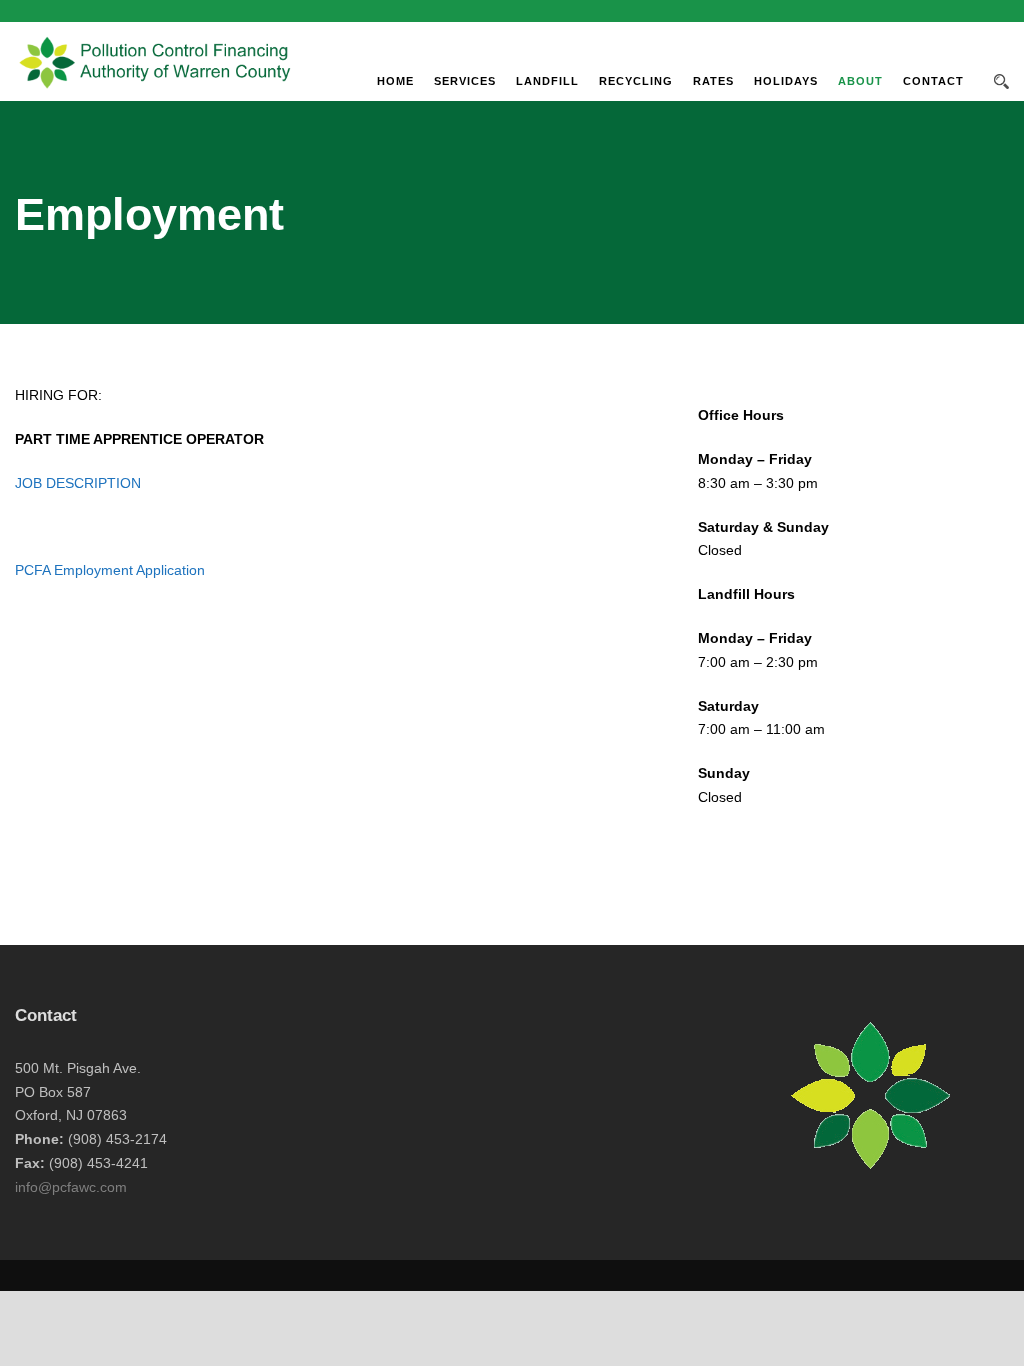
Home (395, 81)
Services (465, 81)
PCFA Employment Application (110, 570)
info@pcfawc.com (71, 1187)
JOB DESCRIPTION (78, 483)
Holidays (786, 81)
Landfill (547, 81)
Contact (933, 81)
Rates (713, 81)
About (860, 81)
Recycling (636, 81)
